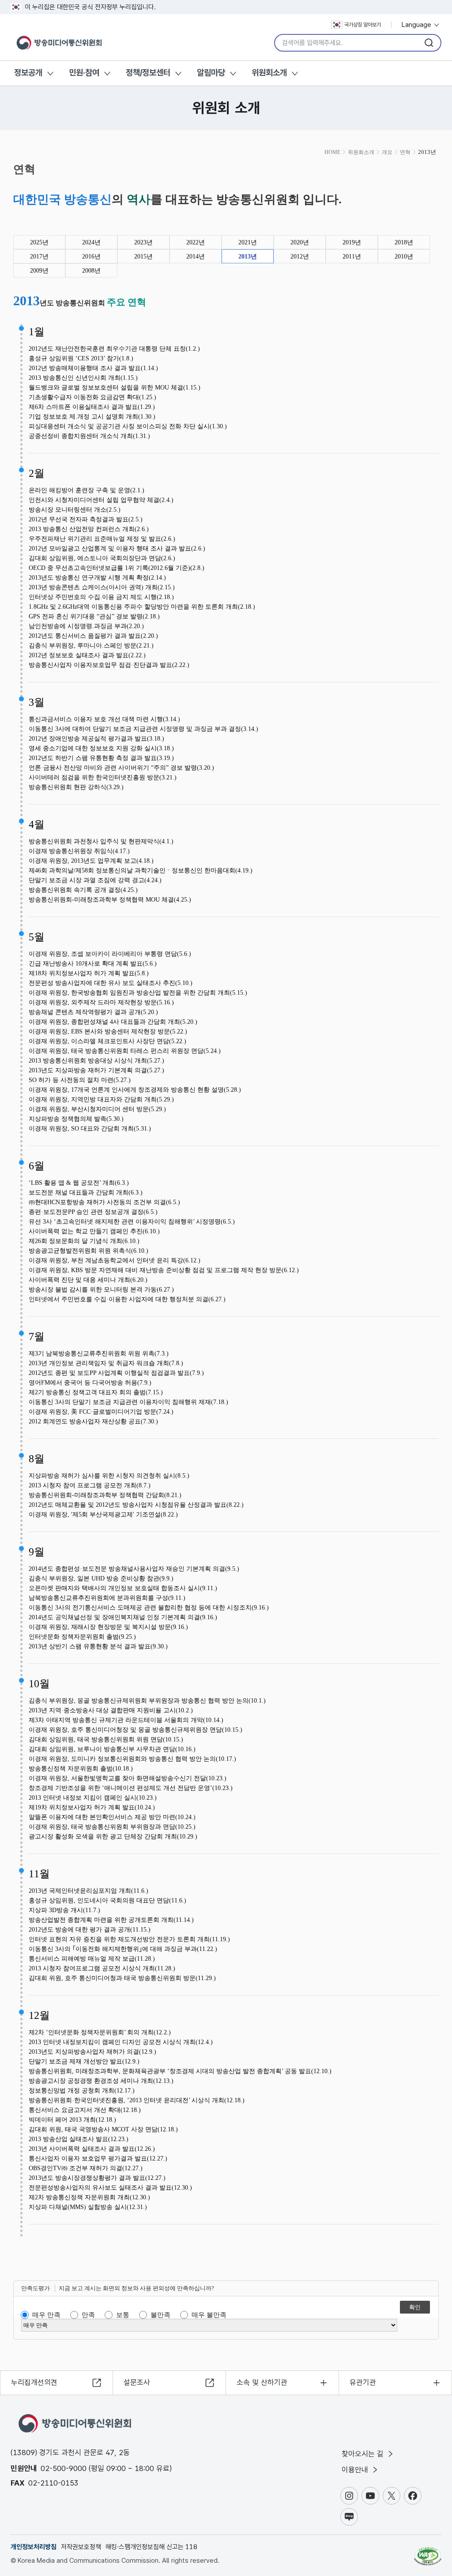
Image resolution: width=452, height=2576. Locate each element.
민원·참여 (84, 73)
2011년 (352, 256)
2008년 (91, 271)
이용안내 (356, 2470)
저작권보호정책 (81, 2547)
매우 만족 (46, 2315)
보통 (123, 2315)
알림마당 (211, 73)
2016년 (91, 256)
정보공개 (28, 73)
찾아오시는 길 (364, 2454)
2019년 (352, 242)
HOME (332, 152)
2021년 (248, 242)
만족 (88, 2315)
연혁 (405, 152)
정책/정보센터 (148, 73)
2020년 (300, 242)
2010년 (404, 256)
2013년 (248, 256)
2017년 (39, 256)
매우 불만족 (209, 2315)
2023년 (143, 242)
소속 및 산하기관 (262, 2382)
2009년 (39, 271)
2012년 (300, 256)
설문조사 (137, 2382)
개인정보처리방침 (34, 2547)
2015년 (143, 256)
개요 (387, 152)
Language (417, 25)
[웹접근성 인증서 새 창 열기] (428, 2552)
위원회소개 (269, 73)
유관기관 (363, 2382)
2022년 (196, 242)
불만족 (160, 2315)
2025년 (39, 242)
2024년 (91, 242)
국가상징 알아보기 (363, 25)
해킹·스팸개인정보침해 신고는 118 (151, 2547)
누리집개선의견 (34, 2382)
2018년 (404, 242)
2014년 (196, 256)
